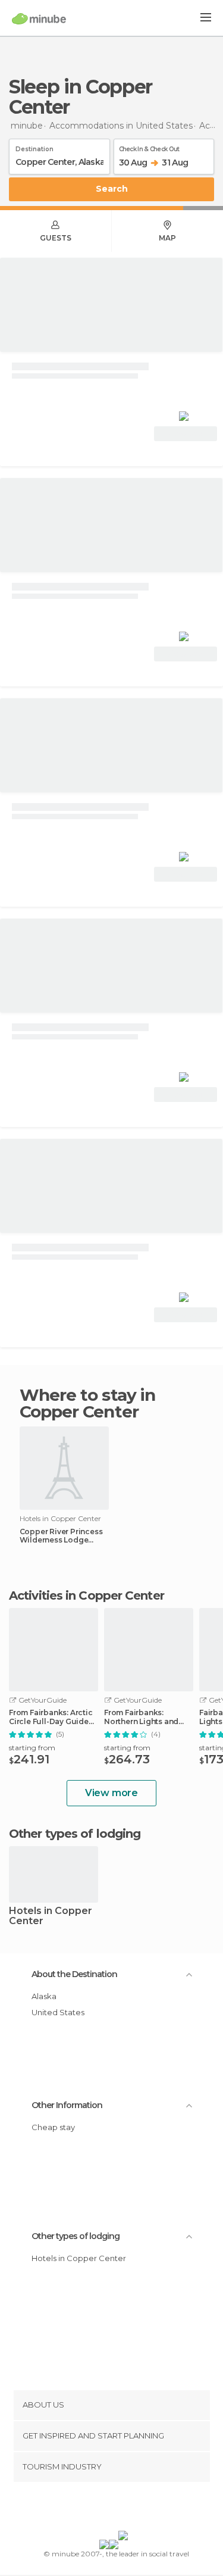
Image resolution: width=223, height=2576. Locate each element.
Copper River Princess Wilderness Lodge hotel (61, 1536)
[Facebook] (93, 2509)
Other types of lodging (76, 2236)
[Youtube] (139, 2509)
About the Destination (74, 1974)
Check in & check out (149, 147)
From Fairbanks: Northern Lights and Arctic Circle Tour (141, 1717)
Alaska (44, 1996)
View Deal (186, 434)
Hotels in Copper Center (51, 1916)
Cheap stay (53, 2127)
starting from (32, 1748)
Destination (34, 147)
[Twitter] (108, 2509)
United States (58, 2012)
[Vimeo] (124, 2509)
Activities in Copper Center (87, 1595)
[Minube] (39, 18)
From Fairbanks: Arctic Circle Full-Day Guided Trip (51, 1717)
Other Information (67, 2105)
